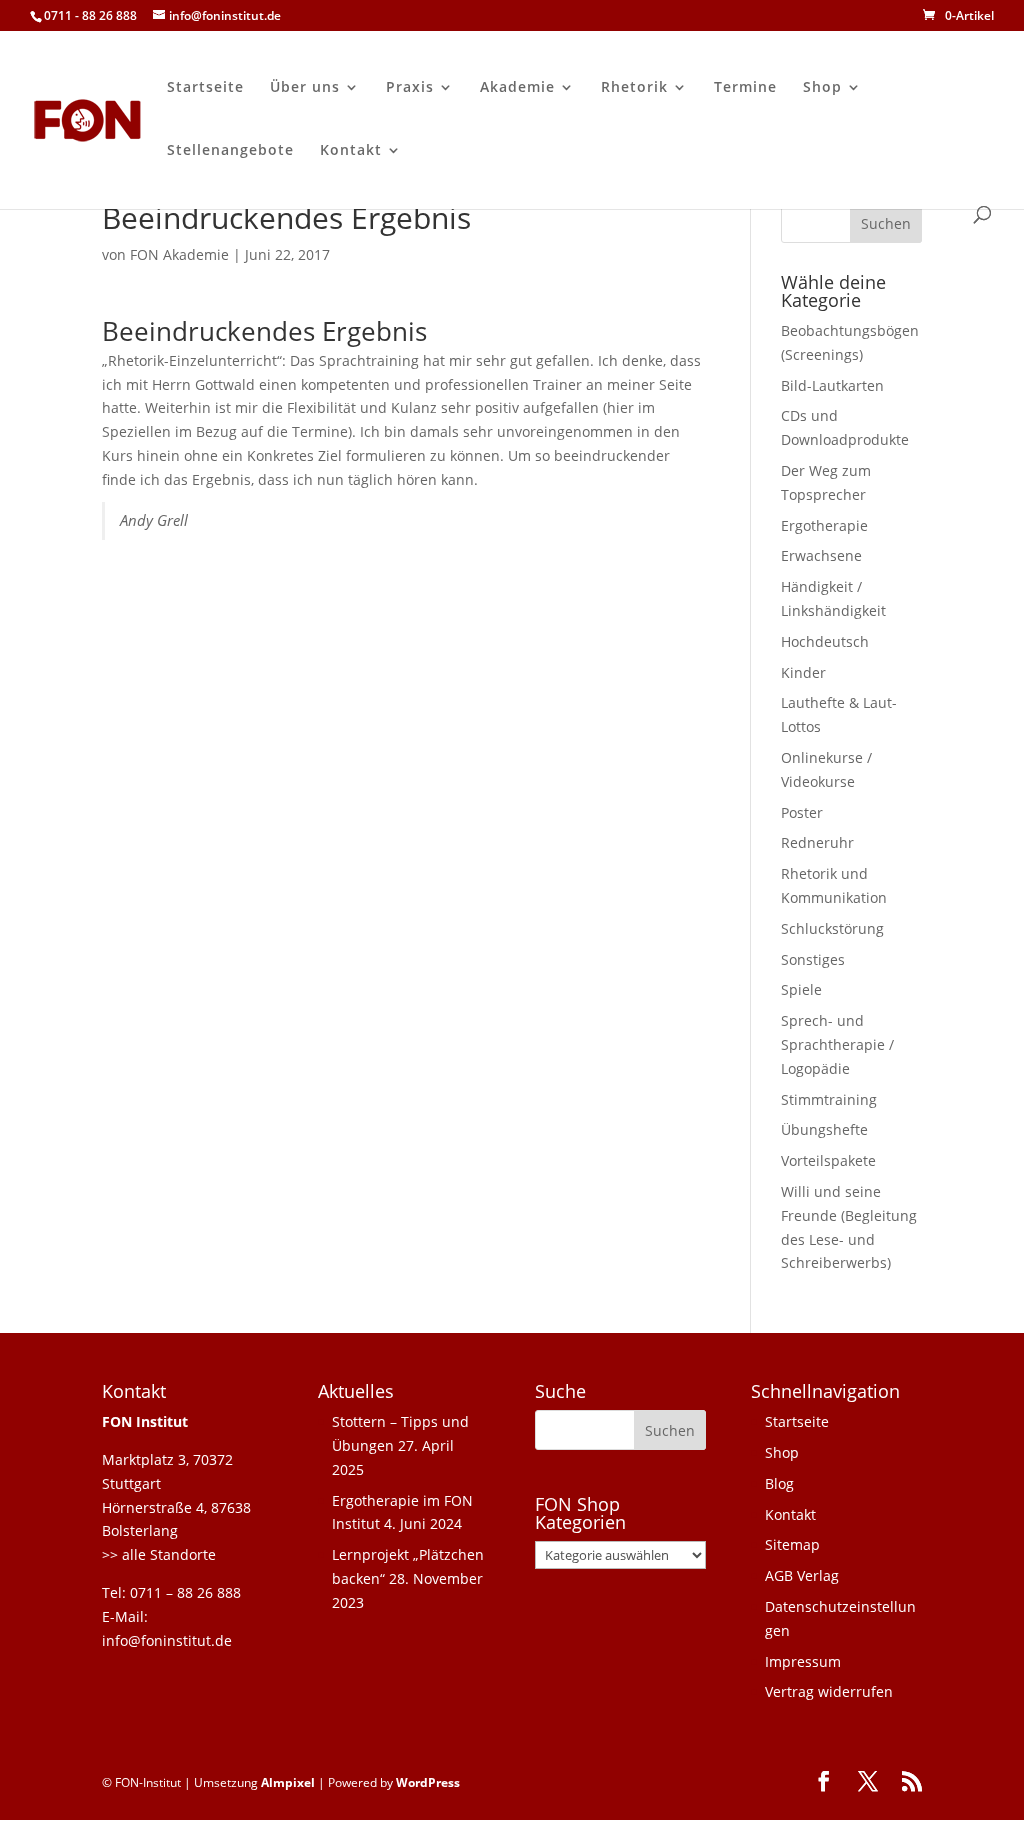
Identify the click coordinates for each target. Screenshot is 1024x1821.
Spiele (801, 989)
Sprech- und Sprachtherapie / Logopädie (837, 1044)
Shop (822, 88)
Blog (779, 1483)
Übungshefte (824, 1129)
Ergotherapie (824, 525)
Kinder (803, 672)
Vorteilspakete (828, 1160)
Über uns (305, 88)
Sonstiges (813, 959)
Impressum (803, 1661)
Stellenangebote (230, 151)
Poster (802, 812)
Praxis (410, 88)
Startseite (205, 88)
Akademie (517, 88)
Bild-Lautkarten (832, 385)
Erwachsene (821, 555)
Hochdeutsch (825, 641)
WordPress (428, 1782)
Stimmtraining (829, 1099)
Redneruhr (817, 842)
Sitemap (792, 1544)
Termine (745, 88)
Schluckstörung (832, 928)
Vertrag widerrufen (829, 1691)
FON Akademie (179, 254)
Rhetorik (634, 88)
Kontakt (351, 151)
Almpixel (288, 1782)
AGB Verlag (802, 1575)
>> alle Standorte (159, 1554)
